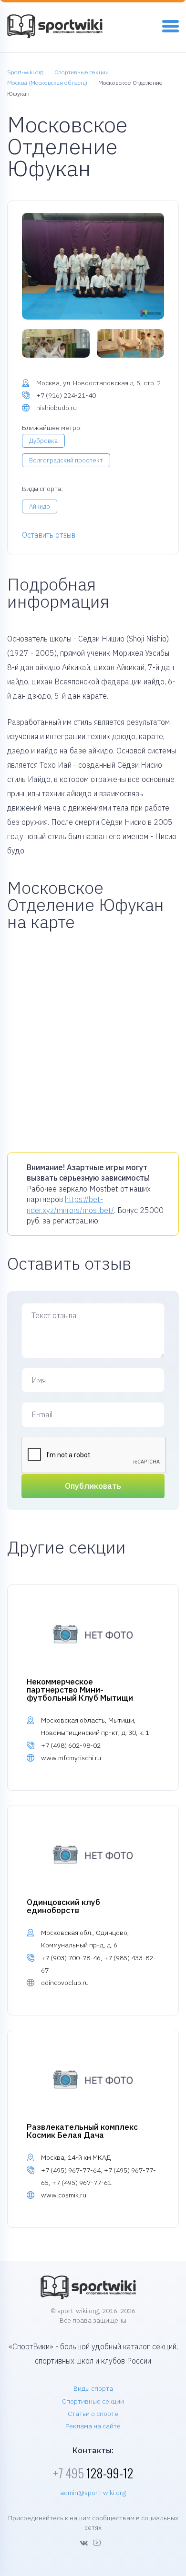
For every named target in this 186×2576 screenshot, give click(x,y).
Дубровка (43, 441)
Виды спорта (93, 2388)
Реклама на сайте (93, 2426)
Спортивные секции (93, 2401)
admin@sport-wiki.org (93, 2493)
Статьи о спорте (93, 2414)
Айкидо (40, 506)
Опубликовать (93, 1486)
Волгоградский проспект (66, 460)
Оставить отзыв (49, 535)
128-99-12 (93, 2473)
